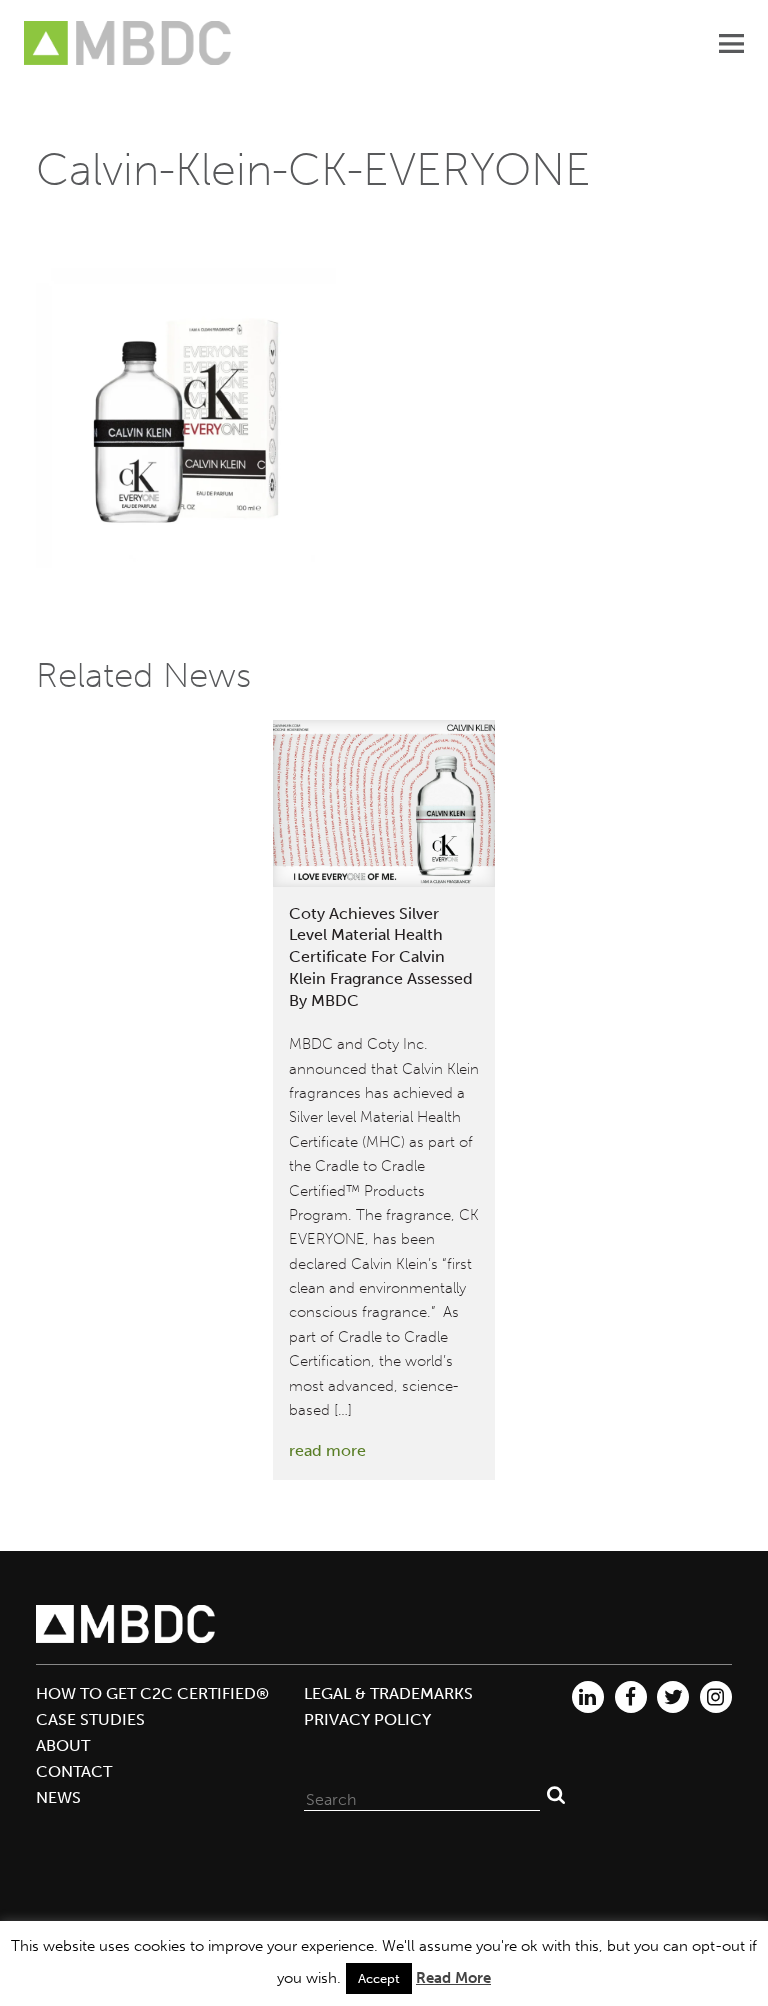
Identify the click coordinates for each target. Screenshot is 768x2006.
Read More (453, 1978)
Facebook (631, 1697)
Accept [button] (379, 1978)
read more (327, 1450)
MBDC (129, 43)
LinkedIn (588, 1697)
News (58, 1797)
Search (556, 1795)
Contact (74, 1771)
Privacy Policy (367, 1719)
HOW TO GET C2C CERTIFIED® (152, 1693)
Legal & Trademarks (388, 1693)
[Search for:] (422, 1795)
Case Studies (90, 1719)
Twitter (673, 1697)
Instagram (716, 1697)
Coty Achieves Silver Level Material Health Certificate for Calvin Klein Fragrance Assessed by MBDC (381, 957)
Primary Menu (731, 43)
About (63, 1745)
